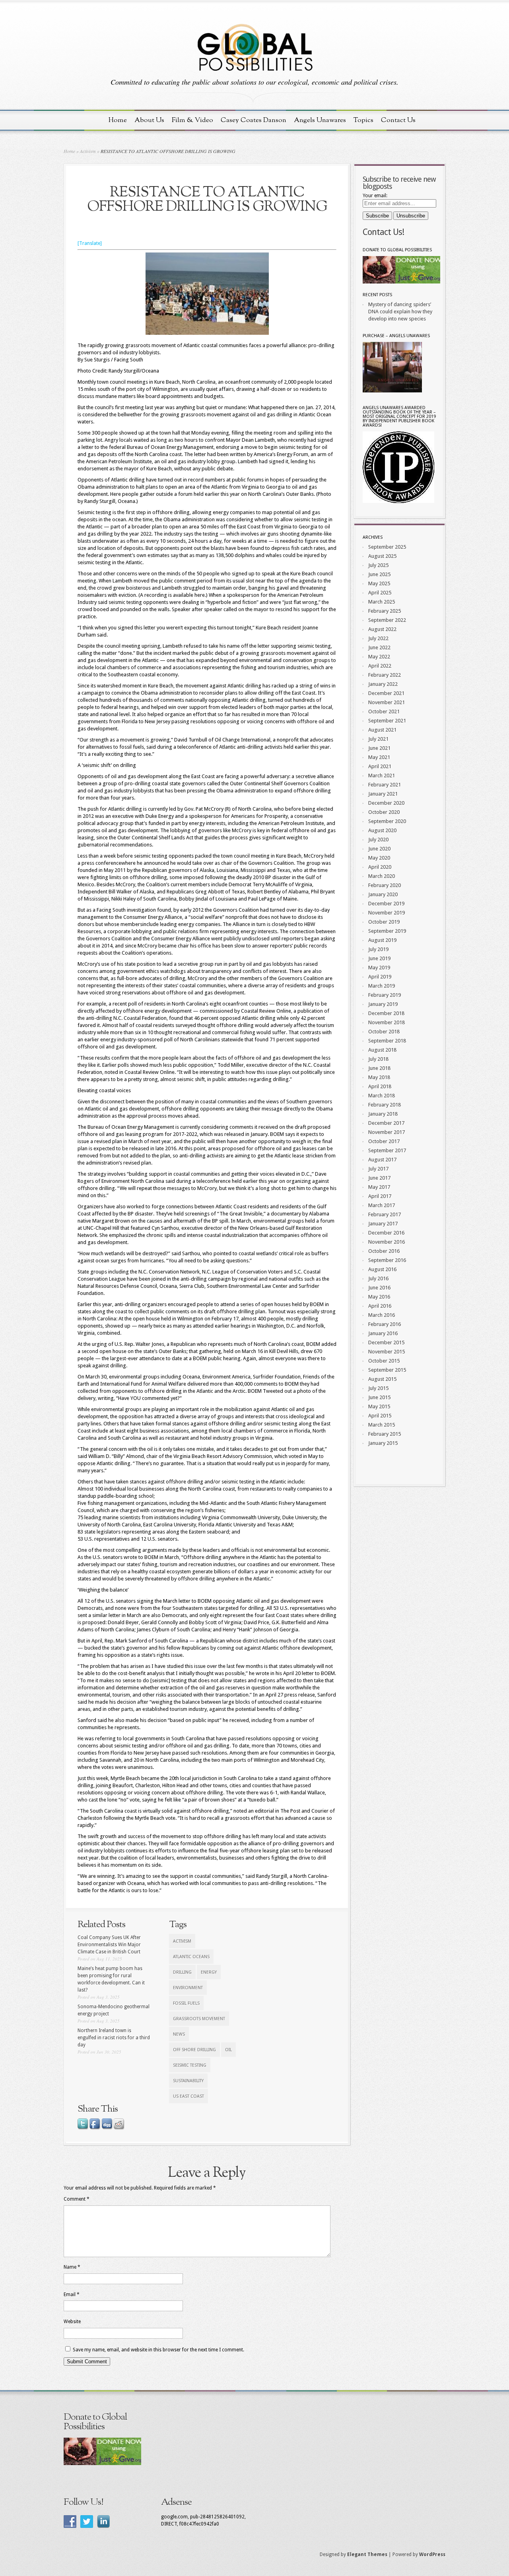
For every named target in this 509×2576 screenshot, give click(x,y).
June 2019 (379, 958)
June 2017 (379, 1178)
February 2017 (385, 1214)
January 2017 (383, 1224)
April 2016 (380, 1306)
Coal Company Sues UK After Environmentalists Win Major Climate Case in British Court (109, 1945)
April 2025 (380, 593)
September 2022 (387, 620)
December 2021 (386, 693)
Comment (77, 2199)
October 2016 (384, 1251)
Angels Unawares (320, 120)
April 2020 (380, 867)
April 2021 (380, 766)
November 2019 (387, 913)
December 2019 (386, 904)
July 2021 (378, 739)
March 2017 (382, 1205)
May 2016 (379, 1297)
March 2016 (382, 1315)
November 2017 (387, 1132)
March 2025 (382, 602)
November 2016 (387, 1242)
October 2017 (384, 1141)
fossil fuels (186, 2003)
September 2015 (387, 1370)
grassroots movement (199, 2019)
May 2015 (379, 1406)
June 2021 (379, 748)
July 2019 (378, 949)
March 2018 (382, 1096)
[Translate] (90, 243)
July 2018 (378, 1059)
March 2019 (382, 986)
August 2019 (382, 940)
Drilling (182, 1972)
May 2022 (379, 657)
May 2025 (379, 583)
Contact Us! (383, 232)
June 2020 (379, 849)
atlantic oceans (191, 1957)
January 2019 (383, 1004)
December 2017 (386, 1123)
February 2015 (385, 1434)
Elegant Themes (367, 2555)
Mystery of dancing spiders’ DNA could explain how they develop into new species (400, 312)
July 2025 (378, 565)
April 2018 (380, 1086)
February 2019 (385, 995)
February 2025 (385, 611)
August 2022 (382, 629)
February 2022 (385, 675)
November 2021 (387, 702)
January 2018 (383, 1114)
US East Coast (188, 2096)
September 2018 (387, 1041)
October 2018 (384, 1032)
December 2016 (386, 1233)
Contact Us (398, 120)
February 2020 (385, 885)
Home (118, 120)
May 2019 (379, 968)
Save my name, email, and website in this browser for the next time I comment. (158, 2350)
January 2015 (383, 1443)
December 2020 (386, 803)
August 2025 (382, 556)
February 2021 (385, 785)
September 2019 (387, 931)
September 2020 (387, 821)
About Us (149, 120)
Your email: (375, 196)
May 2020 (379, 858)
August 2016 (382, 1269)
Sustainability (188, 2081)
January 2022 (383, 684)
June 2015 (379, 1397)
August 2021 (382, 730)
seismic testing (190, 2065)
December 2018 (386, 1013)
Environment (188, 1988)
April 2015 (380, 1416)
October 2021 (384, 711)
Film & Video (192, 120)
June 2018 (379, 1068)
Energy (209, 1972)
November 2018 (387, 1022)
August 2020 (382, 830)
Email (72, 2295)
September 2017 (387, 1150)
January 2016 (383, 1333)
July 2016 (378, 1278)
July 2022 (378, 638)
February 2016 (385, 1324)
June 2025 (379, 574)
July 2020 (378, 840)
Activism (88, 151)
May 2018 (379, 1077)
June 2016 (379, 1288)
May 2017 (379, 1187)
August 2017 (382, 1160)
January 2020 (383, 894)
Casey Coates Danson (254, 120)
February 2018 (385, 1105)
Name (72, 2267)
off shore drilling (194, 2050)
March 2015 (382, 1425)
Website (72, 2322)
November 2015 (387, 1352)
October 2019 (384, 922)
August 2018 (382, 1050)
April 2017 (380, 1196)
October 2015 (384, 1361)
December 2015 (386, 1342)
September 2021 (387, 721)
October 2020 (384, 812)
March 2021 (382, 776)
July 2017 (378, 1169)
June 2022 (379, 647)
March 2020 (382, 876)
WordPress (432, 2555)
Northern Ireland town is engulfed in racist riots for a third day (114, 2038)
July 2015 (378, 1388)
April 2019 (380, 977)
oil (228, 2050)
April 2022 (380, 666)
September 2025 (387, 547)
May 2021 (379, 757)
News (179, 2034)
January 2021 (383, 794)
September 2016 (387, 1260)
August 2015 (382, 1379)
